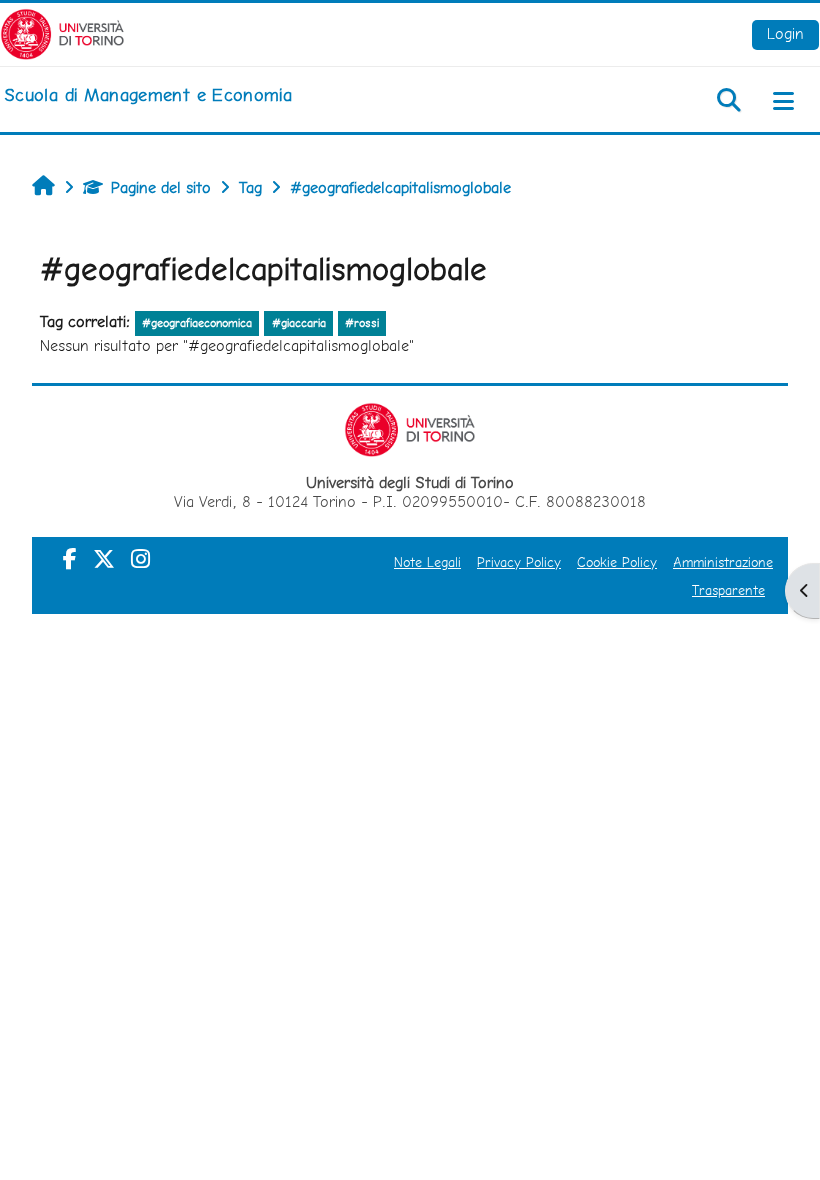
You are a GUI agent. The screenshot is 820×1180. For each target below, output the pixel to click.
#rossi (362, 323)
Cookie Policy (617, 562)
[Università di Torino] (62, 32)
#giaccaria (299, 323)
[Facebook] (70, 559)
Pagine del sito (161, 187)
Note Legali (427, 562)
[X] (104, 559)
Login (785, 33)
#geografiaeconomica (197, 323)
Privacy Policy (519, 562)
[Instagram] (140, 559)
